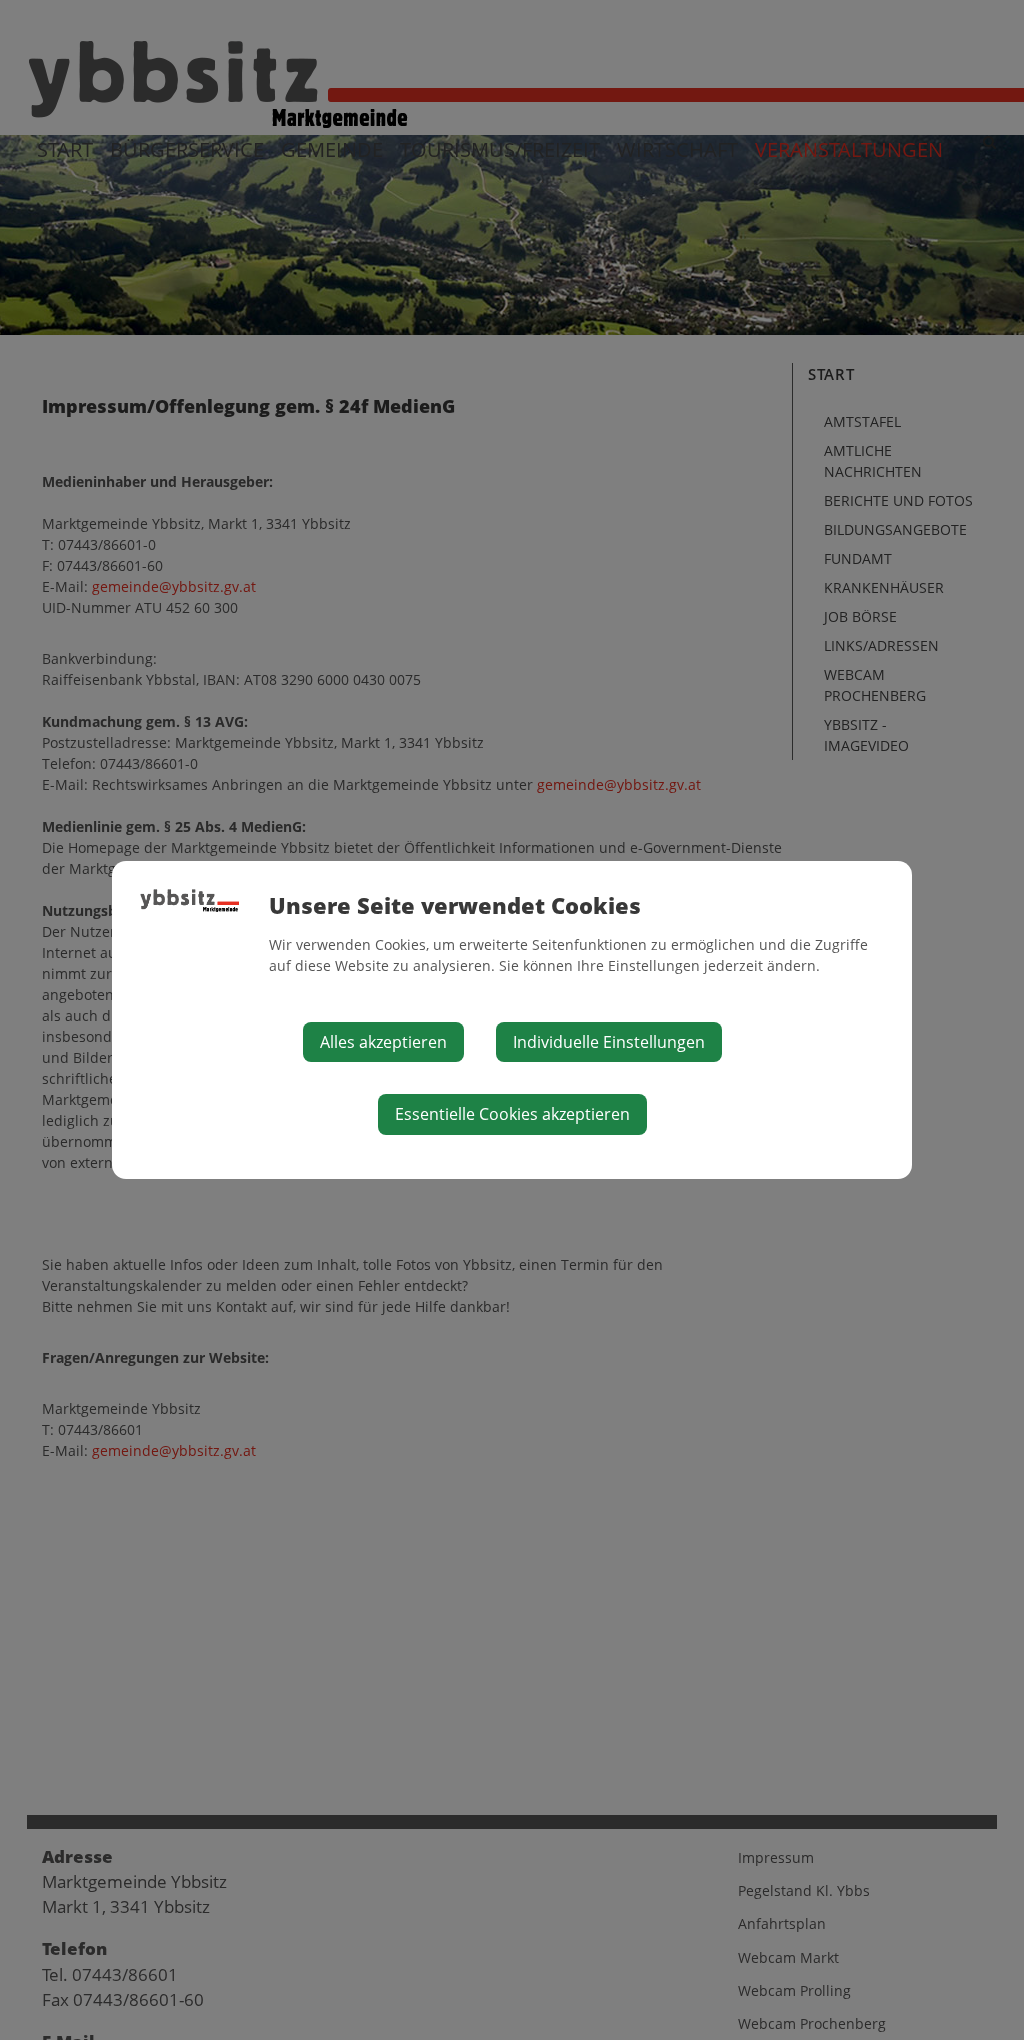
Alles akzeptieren (383, 1042)
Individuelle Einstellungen (609, 1042)
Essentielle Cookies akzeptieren (512, 1114)
